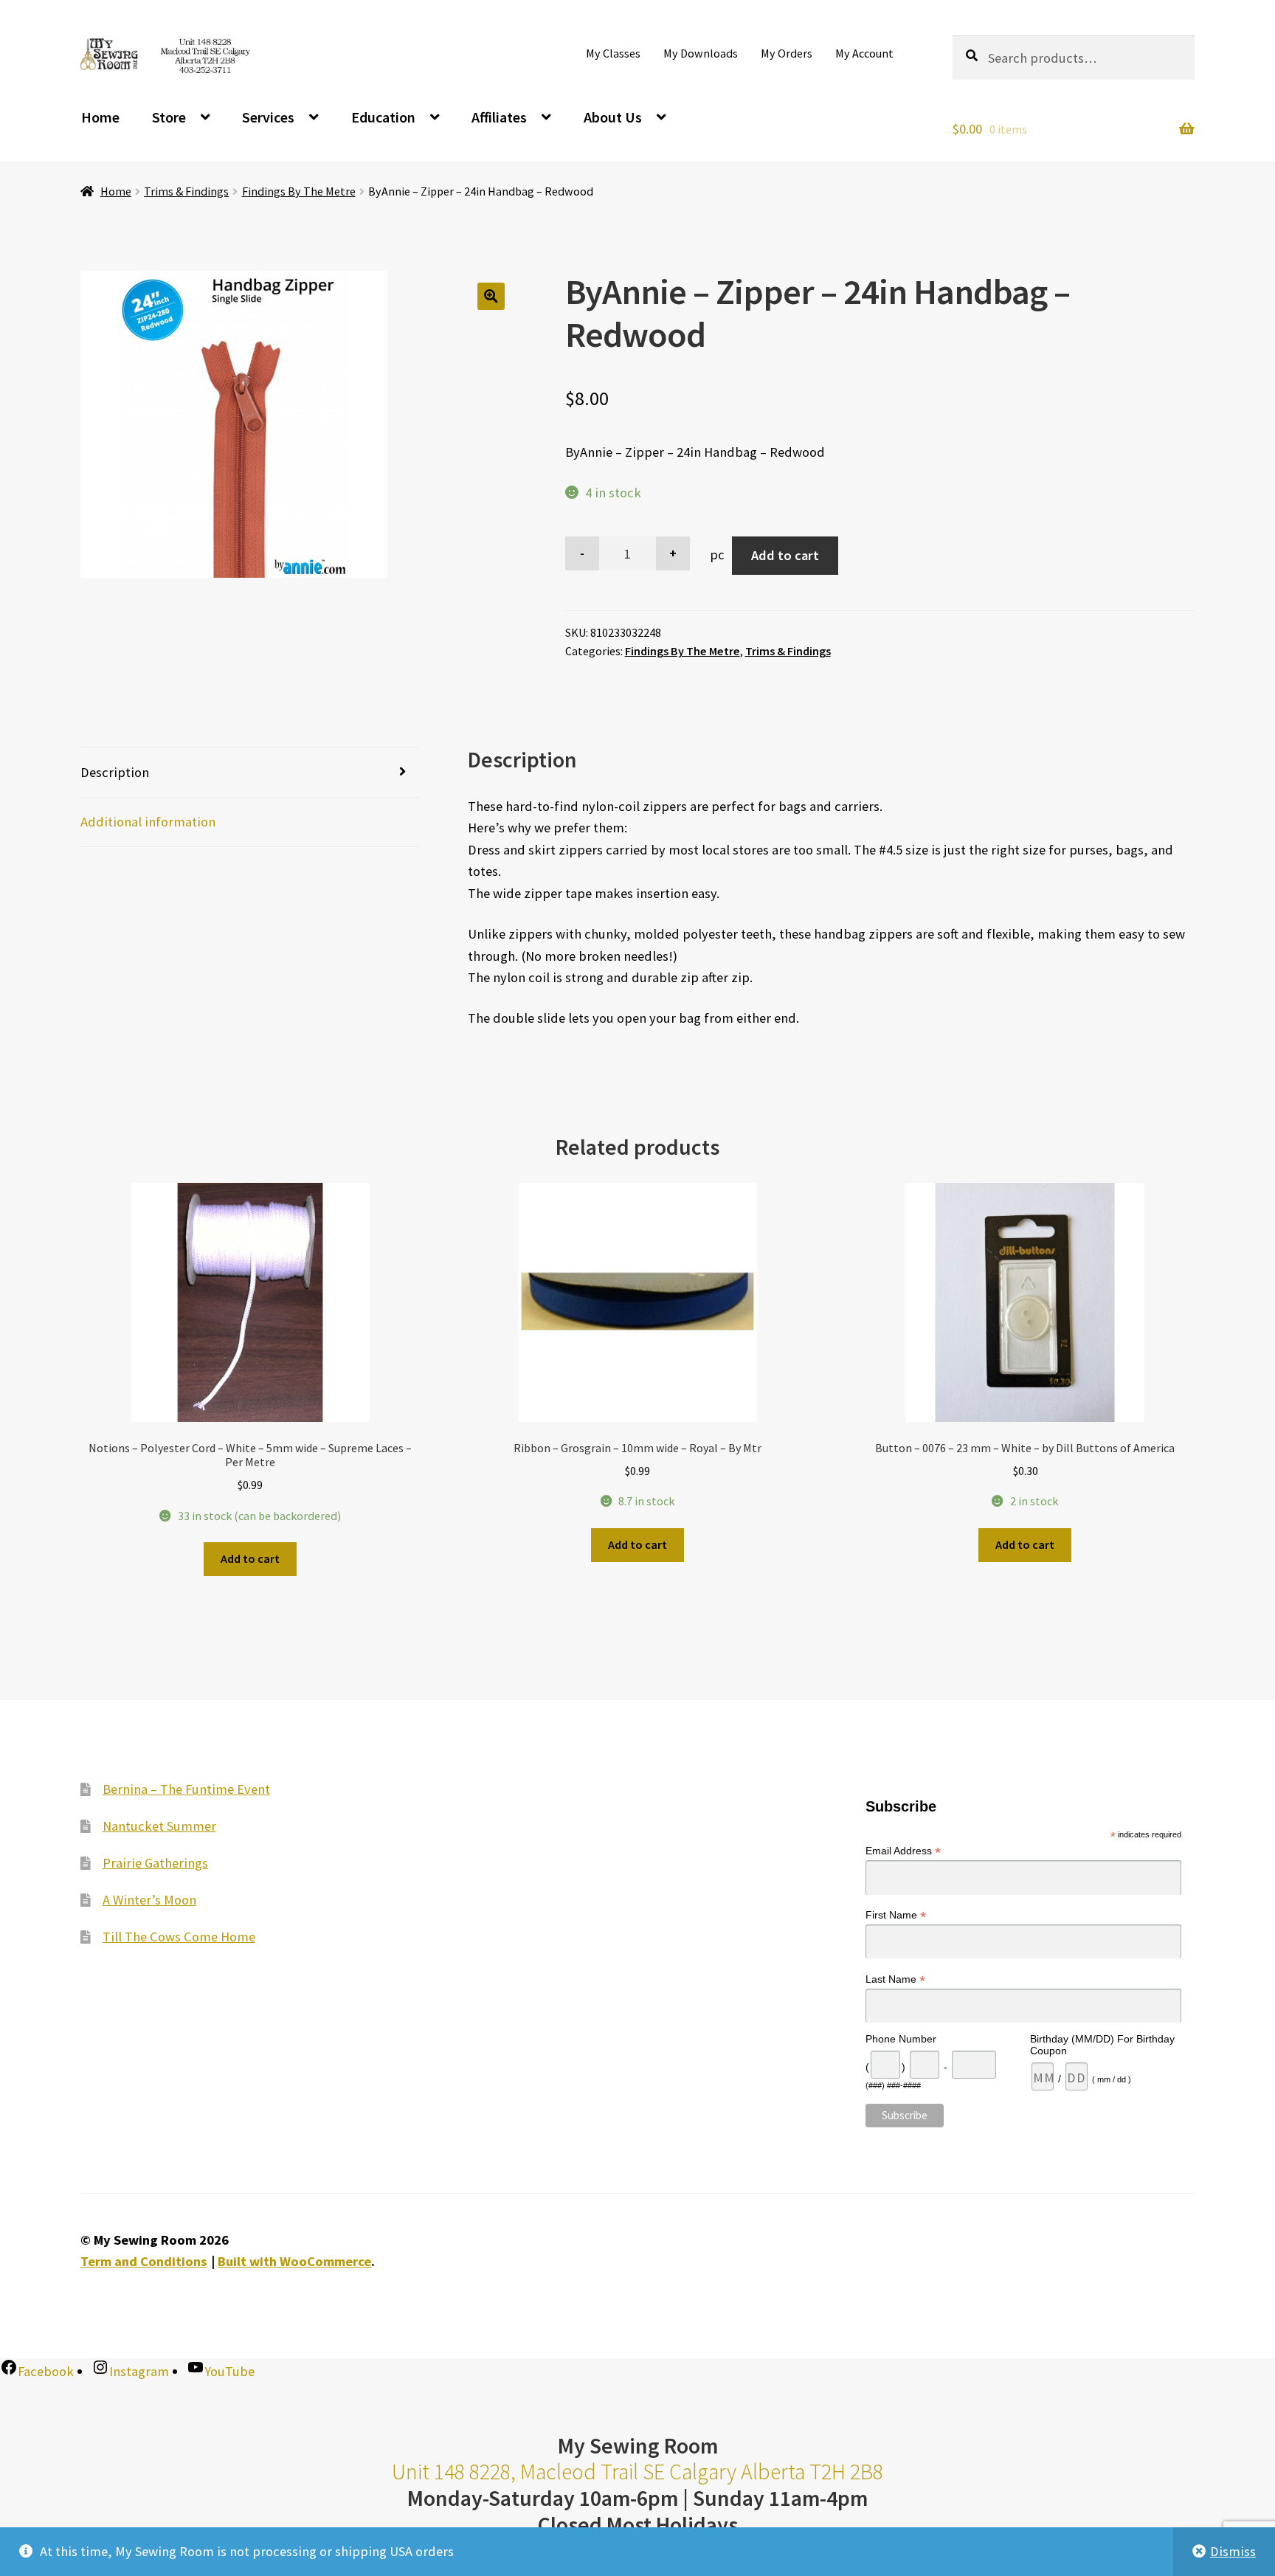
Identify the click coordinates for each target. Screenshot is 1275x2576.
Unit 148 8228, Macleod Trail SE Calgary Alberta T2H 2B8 (637, 2472)
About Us (613, 117)
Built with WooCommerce (294, 2261)
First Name (896, 1915)
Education (383, 117)
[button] (491, 296)
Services (268, 117)
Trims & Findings (186, 191)
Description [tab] (115, 772)
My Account (864, 53)
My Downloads (701, 53)
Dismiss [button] (1233, 2551)
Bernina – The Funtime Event (186, 1789)
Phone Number (901, 2039)
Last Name (895, 1979)
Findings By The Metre (299, 191)
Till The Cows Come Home (179, 1937)
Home (100, 117)
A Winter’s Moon (149, 1900)
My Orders (787, 53)
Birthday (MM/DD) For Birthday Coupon (1102, 2045)
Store (169, 117)
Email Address (903, 1851)
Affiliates (499, 117)
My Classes (613, 53)
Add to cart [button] (250, 1558)
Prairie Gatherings (155, 1863)
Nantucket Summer (159, 1826)
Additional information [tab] (148, 822)
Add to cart (785, 555)
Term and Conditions (144, 2261)
